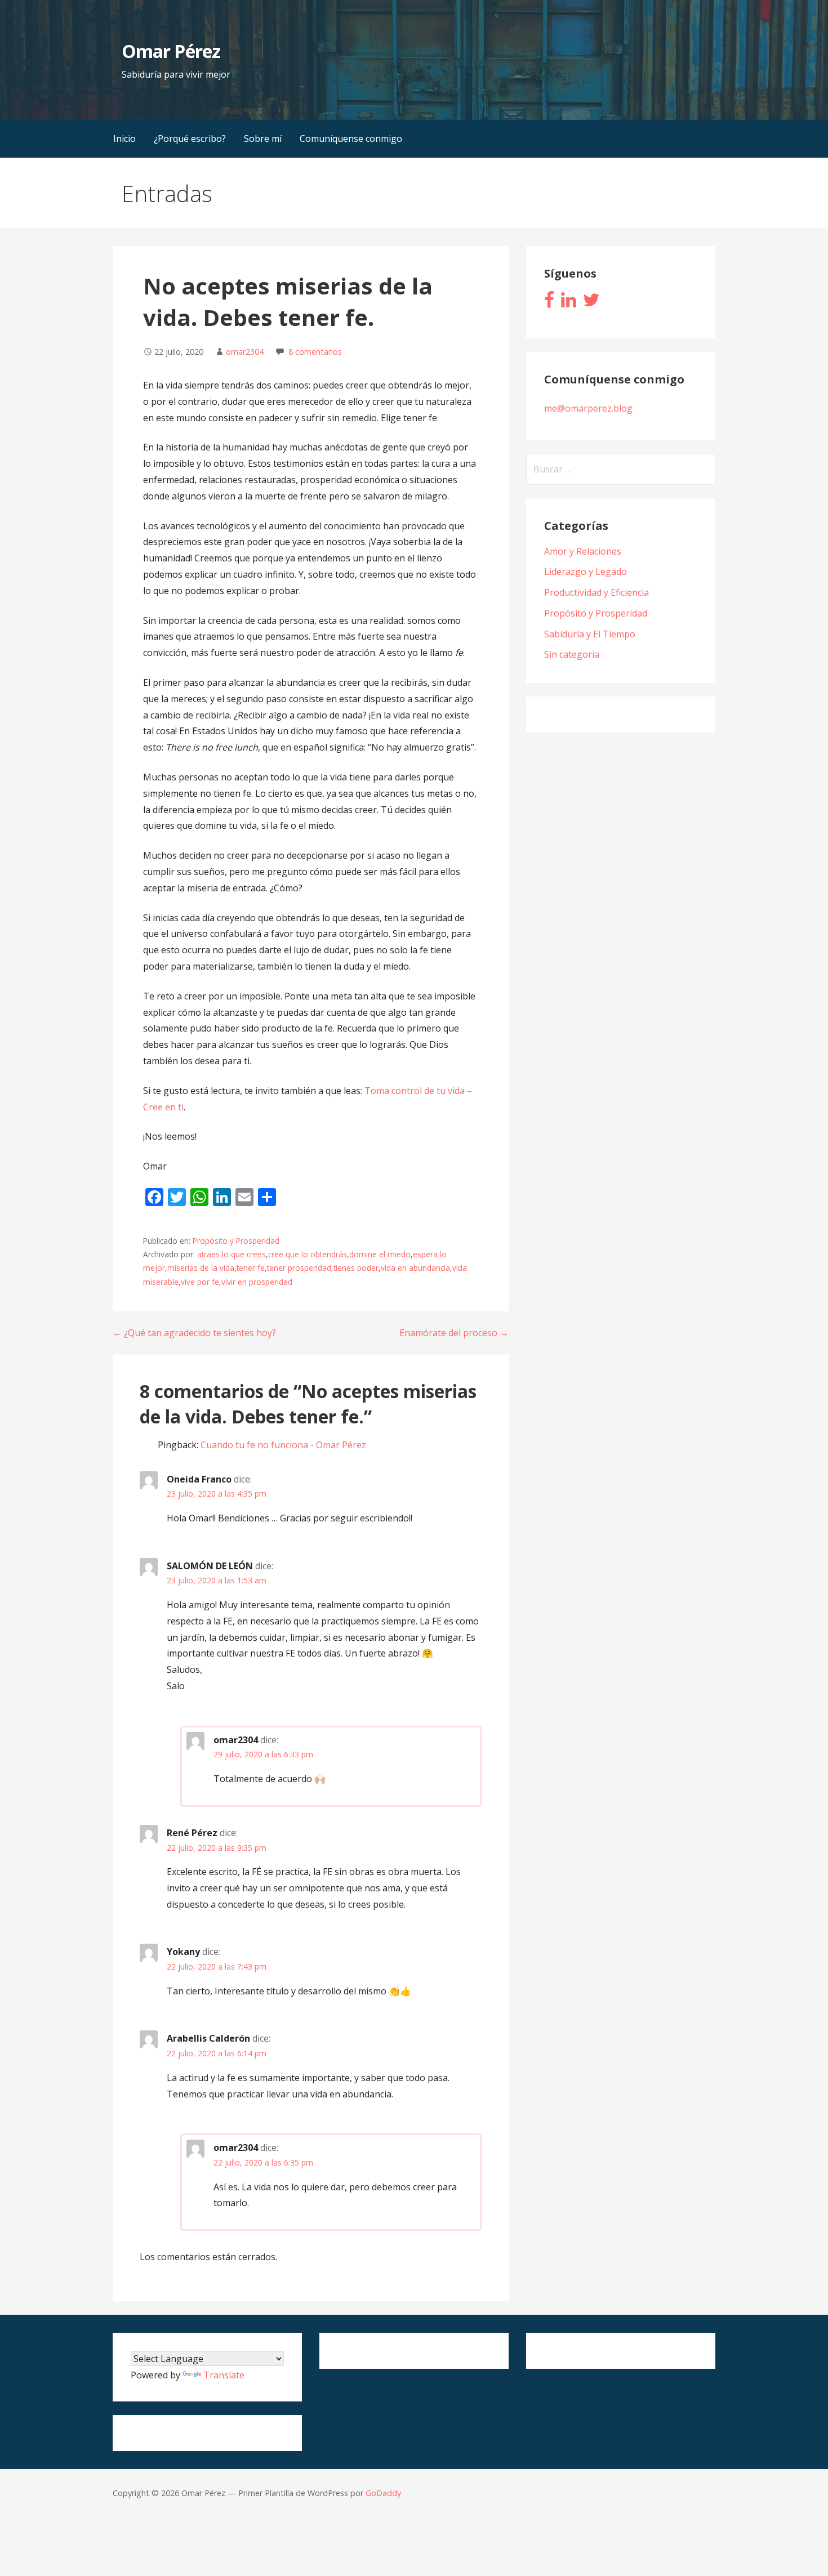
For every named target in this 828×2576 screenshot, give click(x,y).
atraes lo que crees (232, 1254)
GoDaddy (383, 2493)
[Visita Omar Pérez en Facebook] (549, 303)
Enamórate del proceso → (454, 1333)
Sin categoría (572, 654)
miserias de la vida (201, 1268)
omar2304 (245, 352)
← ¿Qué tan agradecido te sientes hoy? (194, 1333)
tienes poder (356, 1268)
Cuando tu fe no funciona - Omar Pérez (283, 1445)
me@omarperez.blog (588, 408)
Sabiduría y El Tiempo (590, 634)
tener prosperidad (299, 1268)
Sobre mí (263, 139)
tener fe (251, 1268)
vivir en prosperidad (257, 1282)
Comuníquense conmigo (351, 139)
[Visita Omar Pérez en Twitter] (591, 303)
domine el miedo (380, 1254)
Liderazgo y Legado (586, 572)
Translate (224, 2375)
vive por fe (200, 1282)
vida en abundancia (415, 1268)
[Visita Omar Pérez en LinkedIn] (569, 303)
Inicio (124, 139)
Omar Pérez (171, 51)
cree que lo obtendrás (308, 1254)
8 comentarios (315, 352)
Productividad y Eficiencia (596, 592)
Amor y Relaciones (583, 551)
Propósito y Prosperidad (236, 1241)
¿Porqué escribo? (190, 139)
